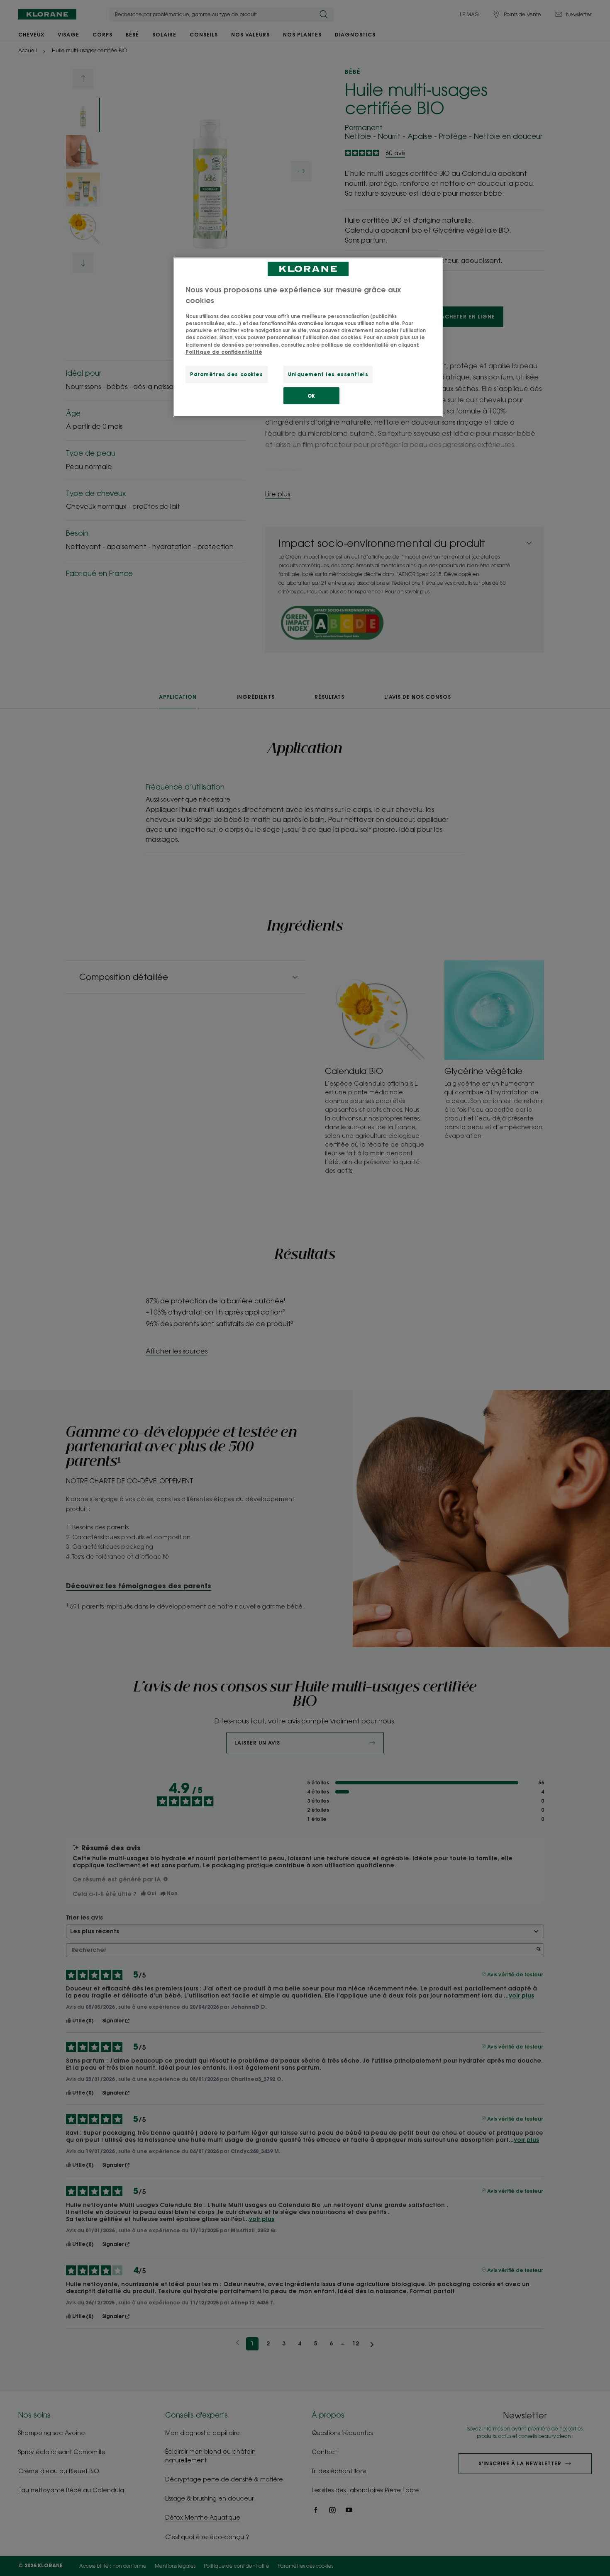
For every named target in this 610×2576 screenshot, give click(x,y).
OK (311, 396)
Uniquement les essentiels (328, 374)
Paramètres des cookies (227, 374)
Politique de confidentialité (224, 352)
